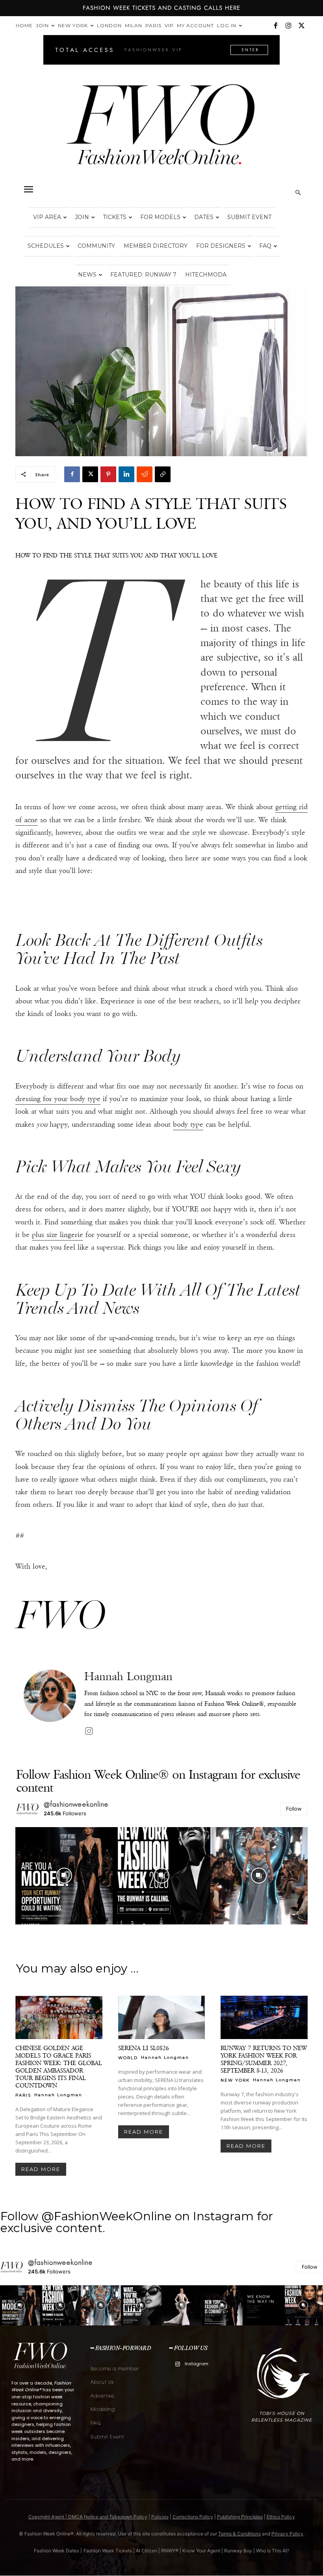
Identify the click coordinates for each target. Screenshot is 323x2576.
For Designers (221, 246)
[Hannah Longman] (50, 1704)
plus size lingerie (58, 1235)
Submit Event (249, 217)
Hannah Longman (128, 1676)
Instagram (197, 2364)
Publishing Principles (240, 2517)
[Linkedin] (126, 474)
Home (24, 25)
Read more (41, 2169)
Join (42, 25)
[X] (301, 26)
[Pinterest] (108, 474)
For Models (160, 217)
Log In (227, 25)
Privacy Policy (287, 2534)
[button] (28, 189)
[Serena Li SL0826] (162, 2017)
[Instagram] (288, 26)
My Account (195, 25)
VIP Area (47, 217)
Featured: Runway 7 (143, 275)
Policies (160, 2517)
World (128, 2058)
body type (188, 1124)
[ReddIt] (145, 474)
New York (73, 25)
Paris (153, 25)
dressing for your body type (58, 1099)
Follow (294, 1809)
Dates (204, 217)
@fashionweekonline (76, 1804)
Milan (134, 25)
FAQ (265, 246)
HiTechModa (206, 275)
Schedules (46, 246)
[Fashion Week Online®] (161, 131)
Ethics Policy (281, 2517)
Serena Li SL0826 (144, 2048)
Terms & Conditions (239, 2534)
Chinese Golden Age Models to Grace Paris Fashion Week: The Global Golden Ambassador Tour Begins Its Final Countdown (59, 2067)
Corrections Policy (193, 2517)
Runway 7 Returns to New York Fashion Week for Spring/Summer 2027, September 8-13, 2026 (264, 2059)
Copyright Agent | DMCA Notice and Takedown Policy (88, 2517)
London (109, 25)
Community (96, 246)
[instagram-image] (64, 1876)
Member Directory (156, 246)
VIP (169, 25)
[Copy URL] (163, 474)
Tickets (115, 217)
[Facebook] (275, 26)
